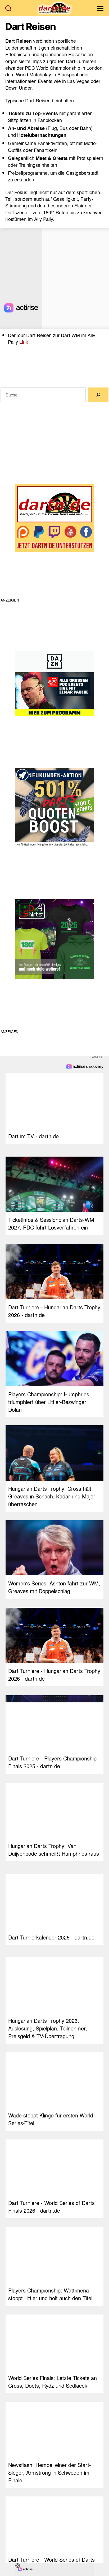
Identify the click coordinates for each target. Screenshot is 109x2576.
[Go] (98, 395)
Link (24, 342)
